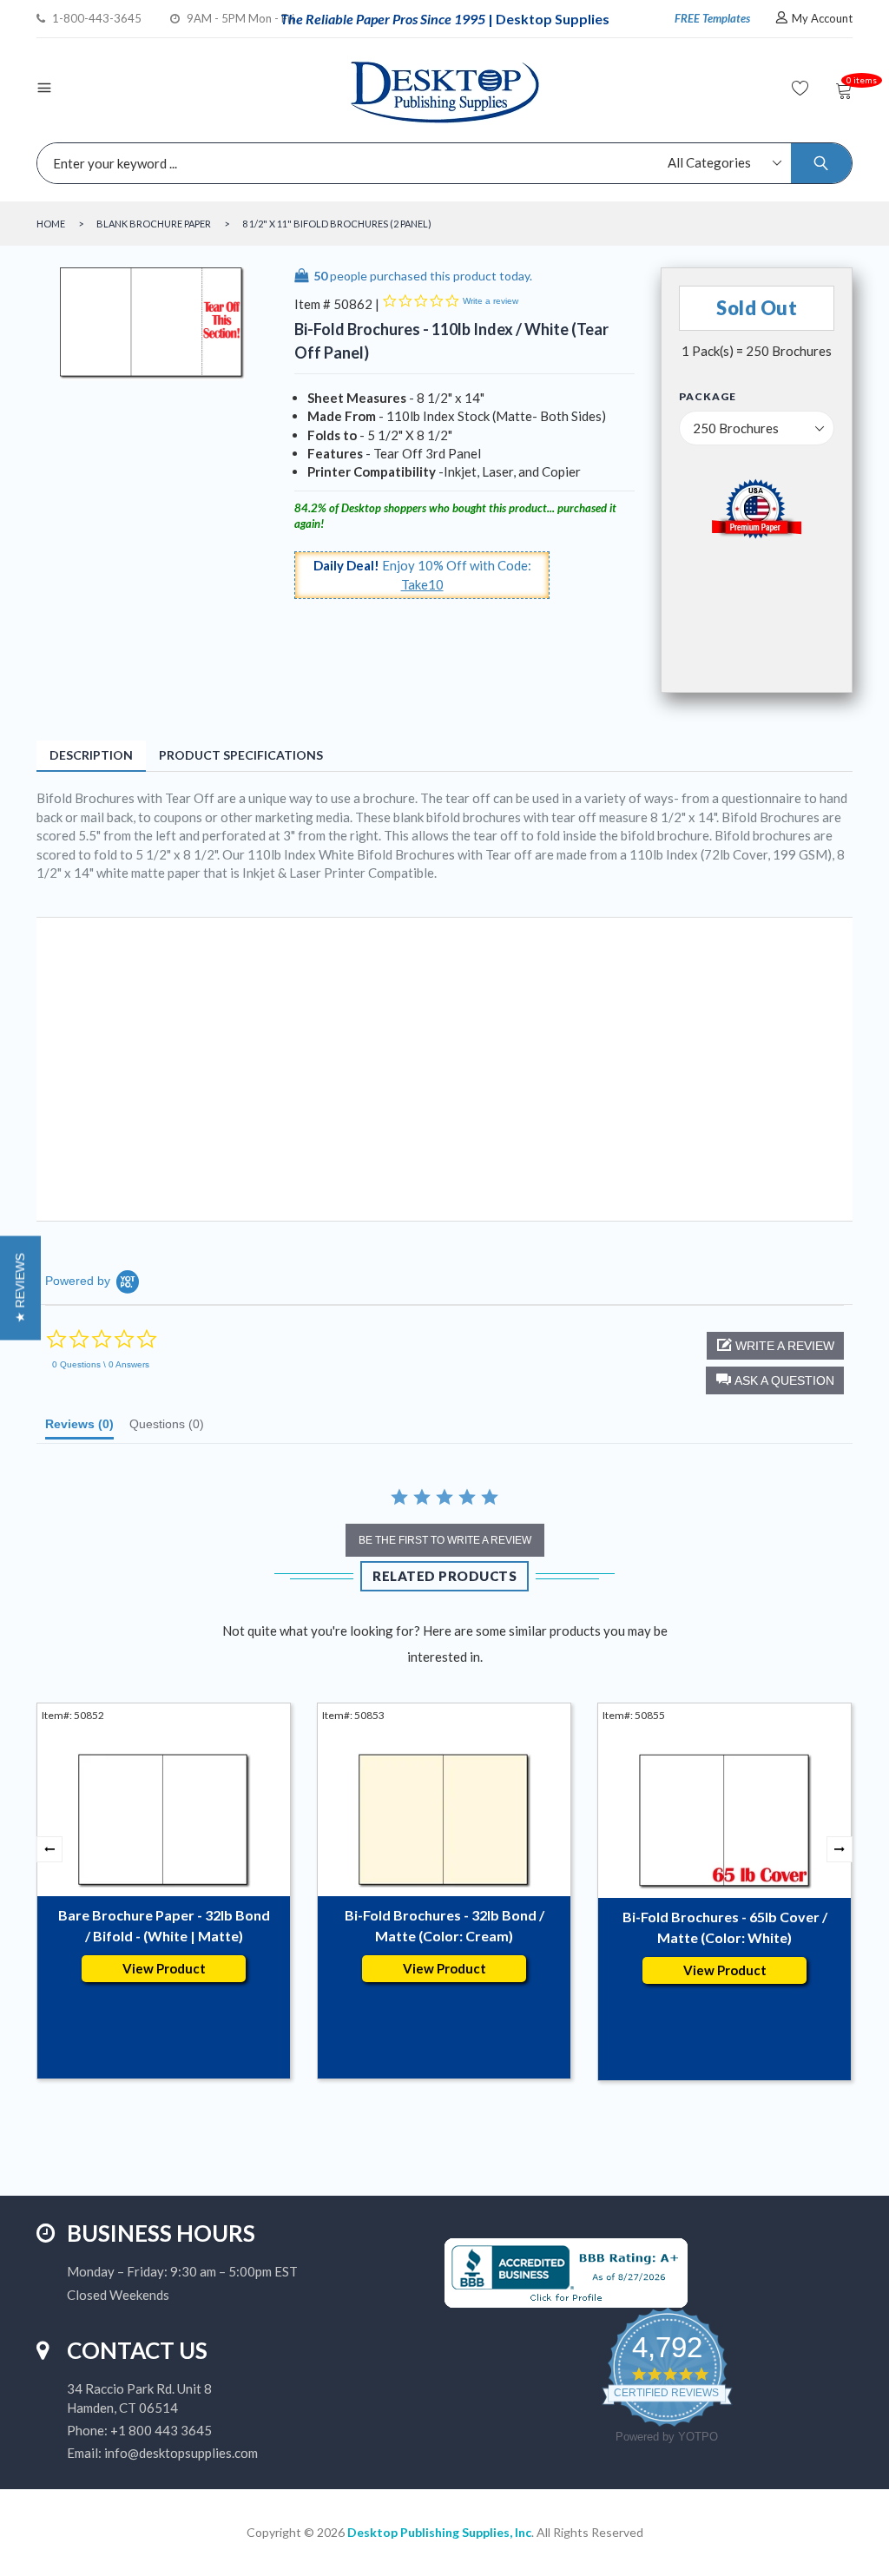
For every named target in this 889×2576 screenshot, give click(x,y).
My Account (822, 18)
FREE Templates (712, 18)
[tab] (79, 1428)
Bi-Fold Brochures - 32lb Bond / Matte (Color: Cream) (444, 1925)
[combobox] (440, 163)
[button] (775, 1380)
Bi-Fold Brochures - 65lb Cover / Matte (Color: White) (725, 1927)
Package (708, 397)
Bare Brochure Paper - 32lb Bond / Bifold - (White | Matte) (164, 1925)
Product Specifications (241, 755)
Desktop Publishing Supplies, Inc (439, 2532)
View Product (164, 1968)
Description (91, 755)
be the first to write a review (445, 1540)
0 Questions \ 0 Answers (101, 1364)
